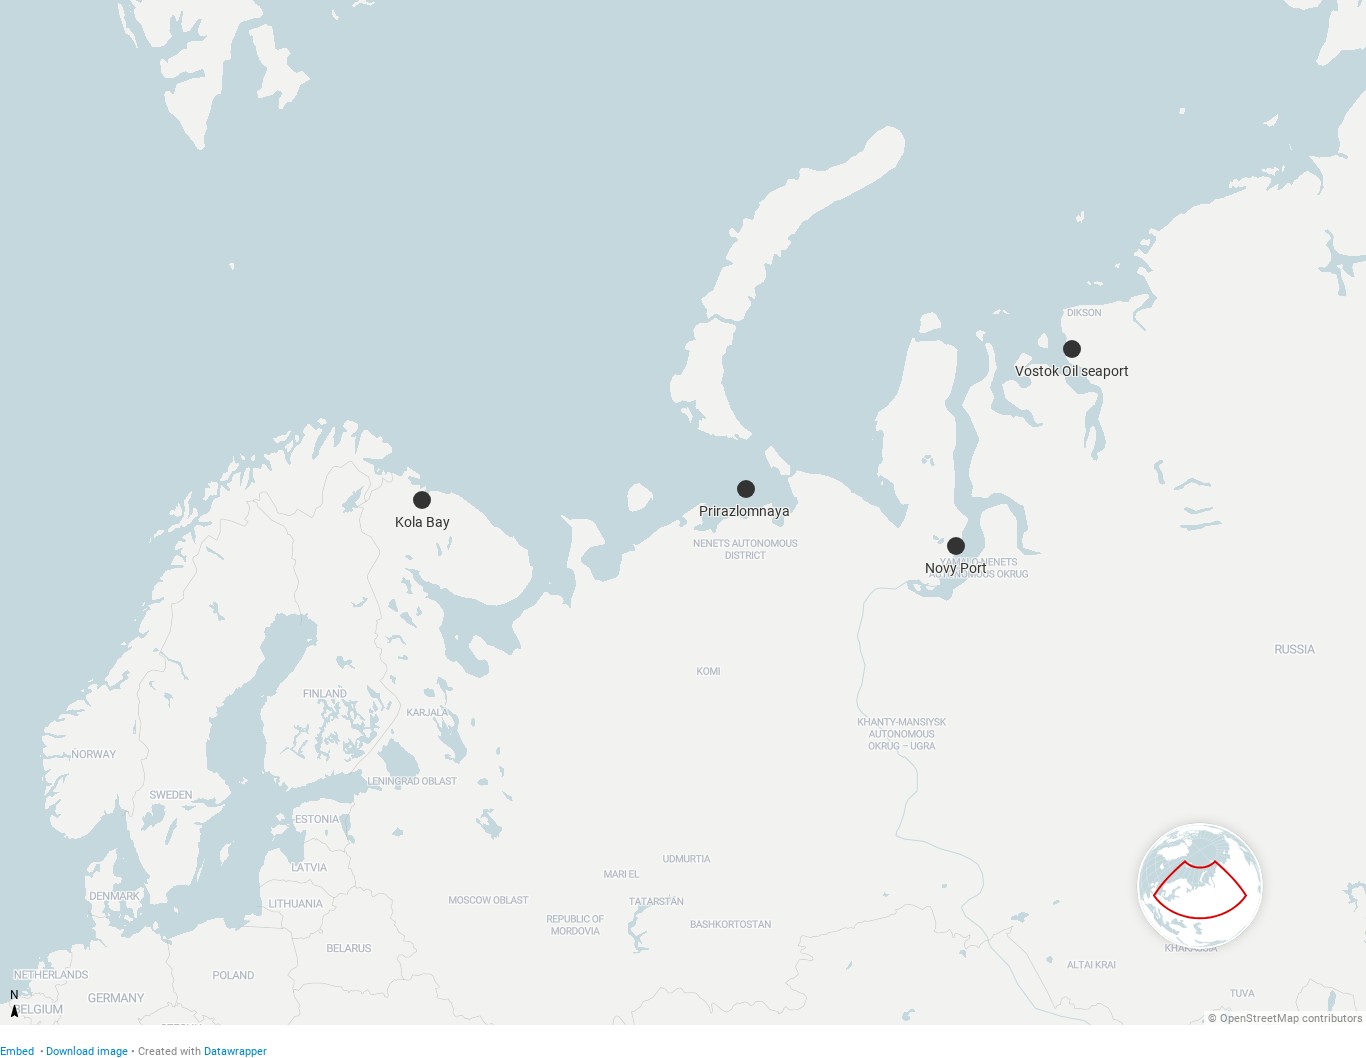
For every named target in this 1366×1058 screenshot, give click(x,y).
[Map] (683, 512)
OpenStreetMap (1259, 1018)
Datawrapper (235, 1051)
